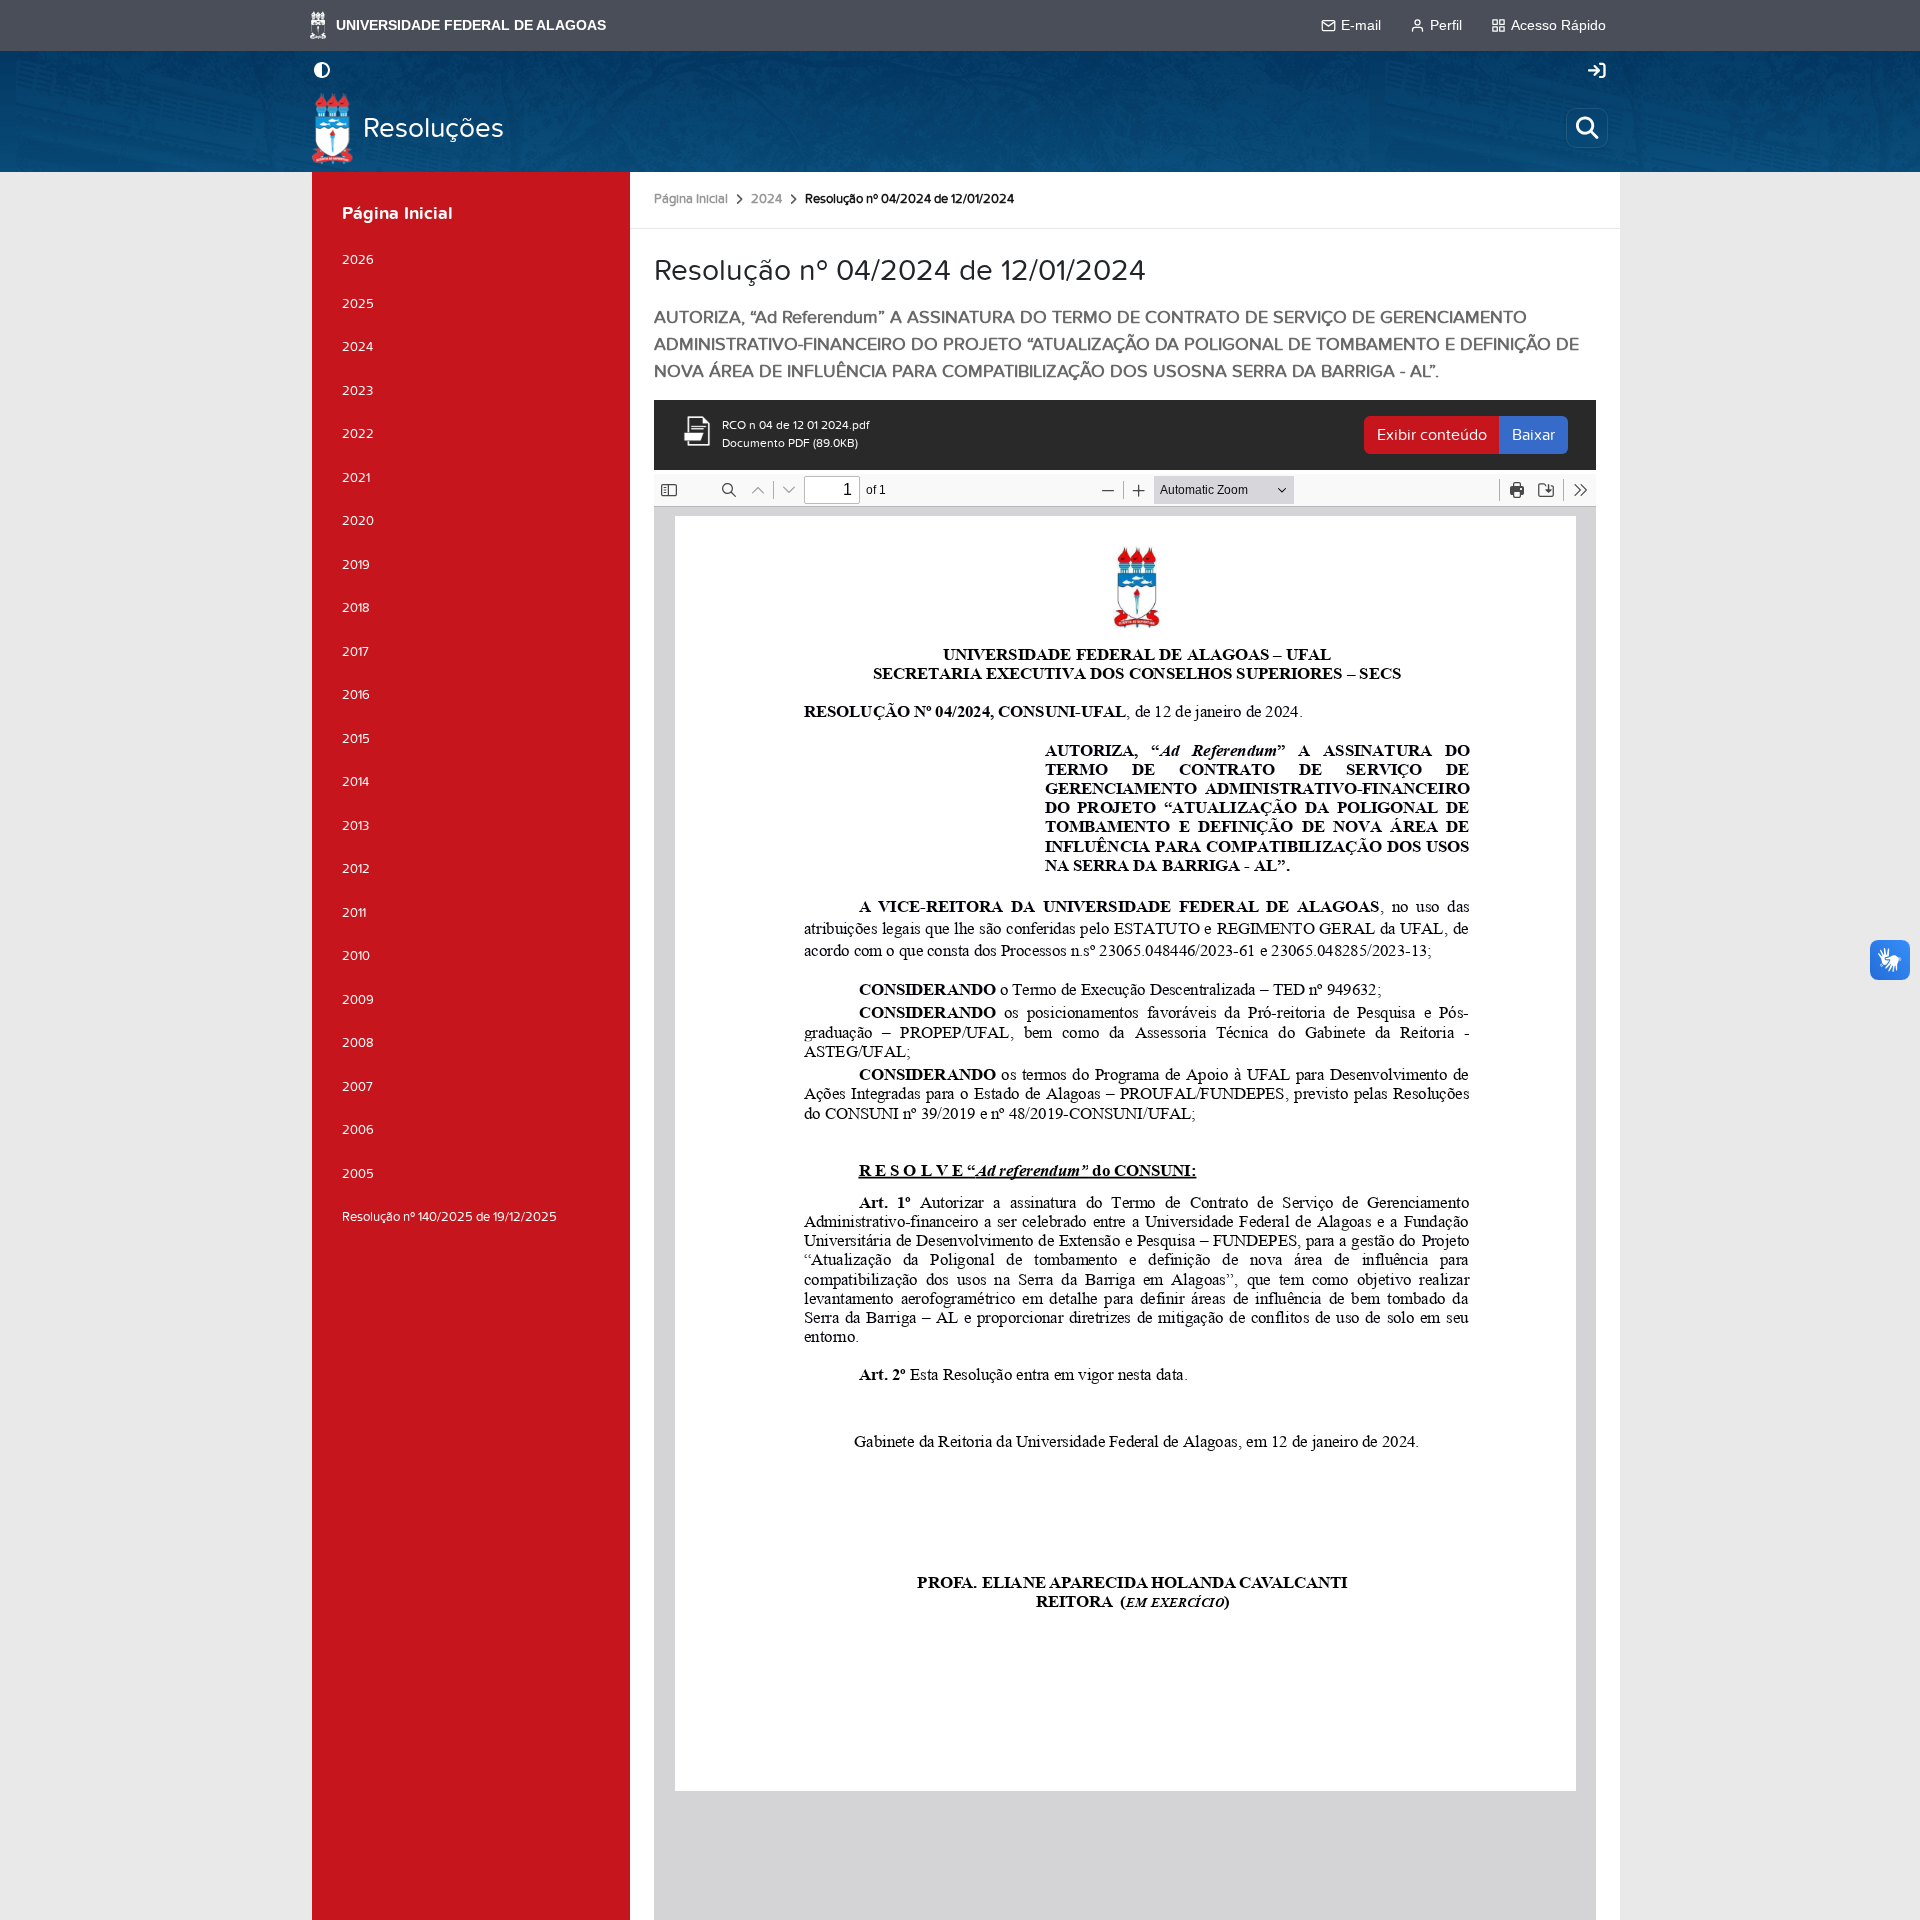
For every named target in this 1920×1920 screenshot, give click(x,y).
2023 (357, 391)
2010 (356, 956)
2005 (358, 1174)
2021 (356, 478)
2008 (358, 1043)
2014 (355, 782)
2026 (358, 260)
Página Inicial (691, 199)
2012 (356, 869)
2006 (358, 1130)
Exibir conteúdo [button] (1432, 435)
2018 (356, 608)
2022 (358, 434)
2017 (355, 652)
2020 (358, 521)
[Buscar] (1587, 128)
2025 (358, 304)
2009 (358, 1000)
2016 (356, 695)
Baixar (1533, 435)
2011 (354, 913)
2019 (356, 565)
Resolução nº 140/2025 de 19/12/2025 (449, 1217)
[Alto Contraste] (322, 72)
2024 (766, 199)
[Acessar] (1597, 72)
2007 (357, 1087)
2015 (356, 739)
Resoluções (433, 128)
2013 (355, 826)
